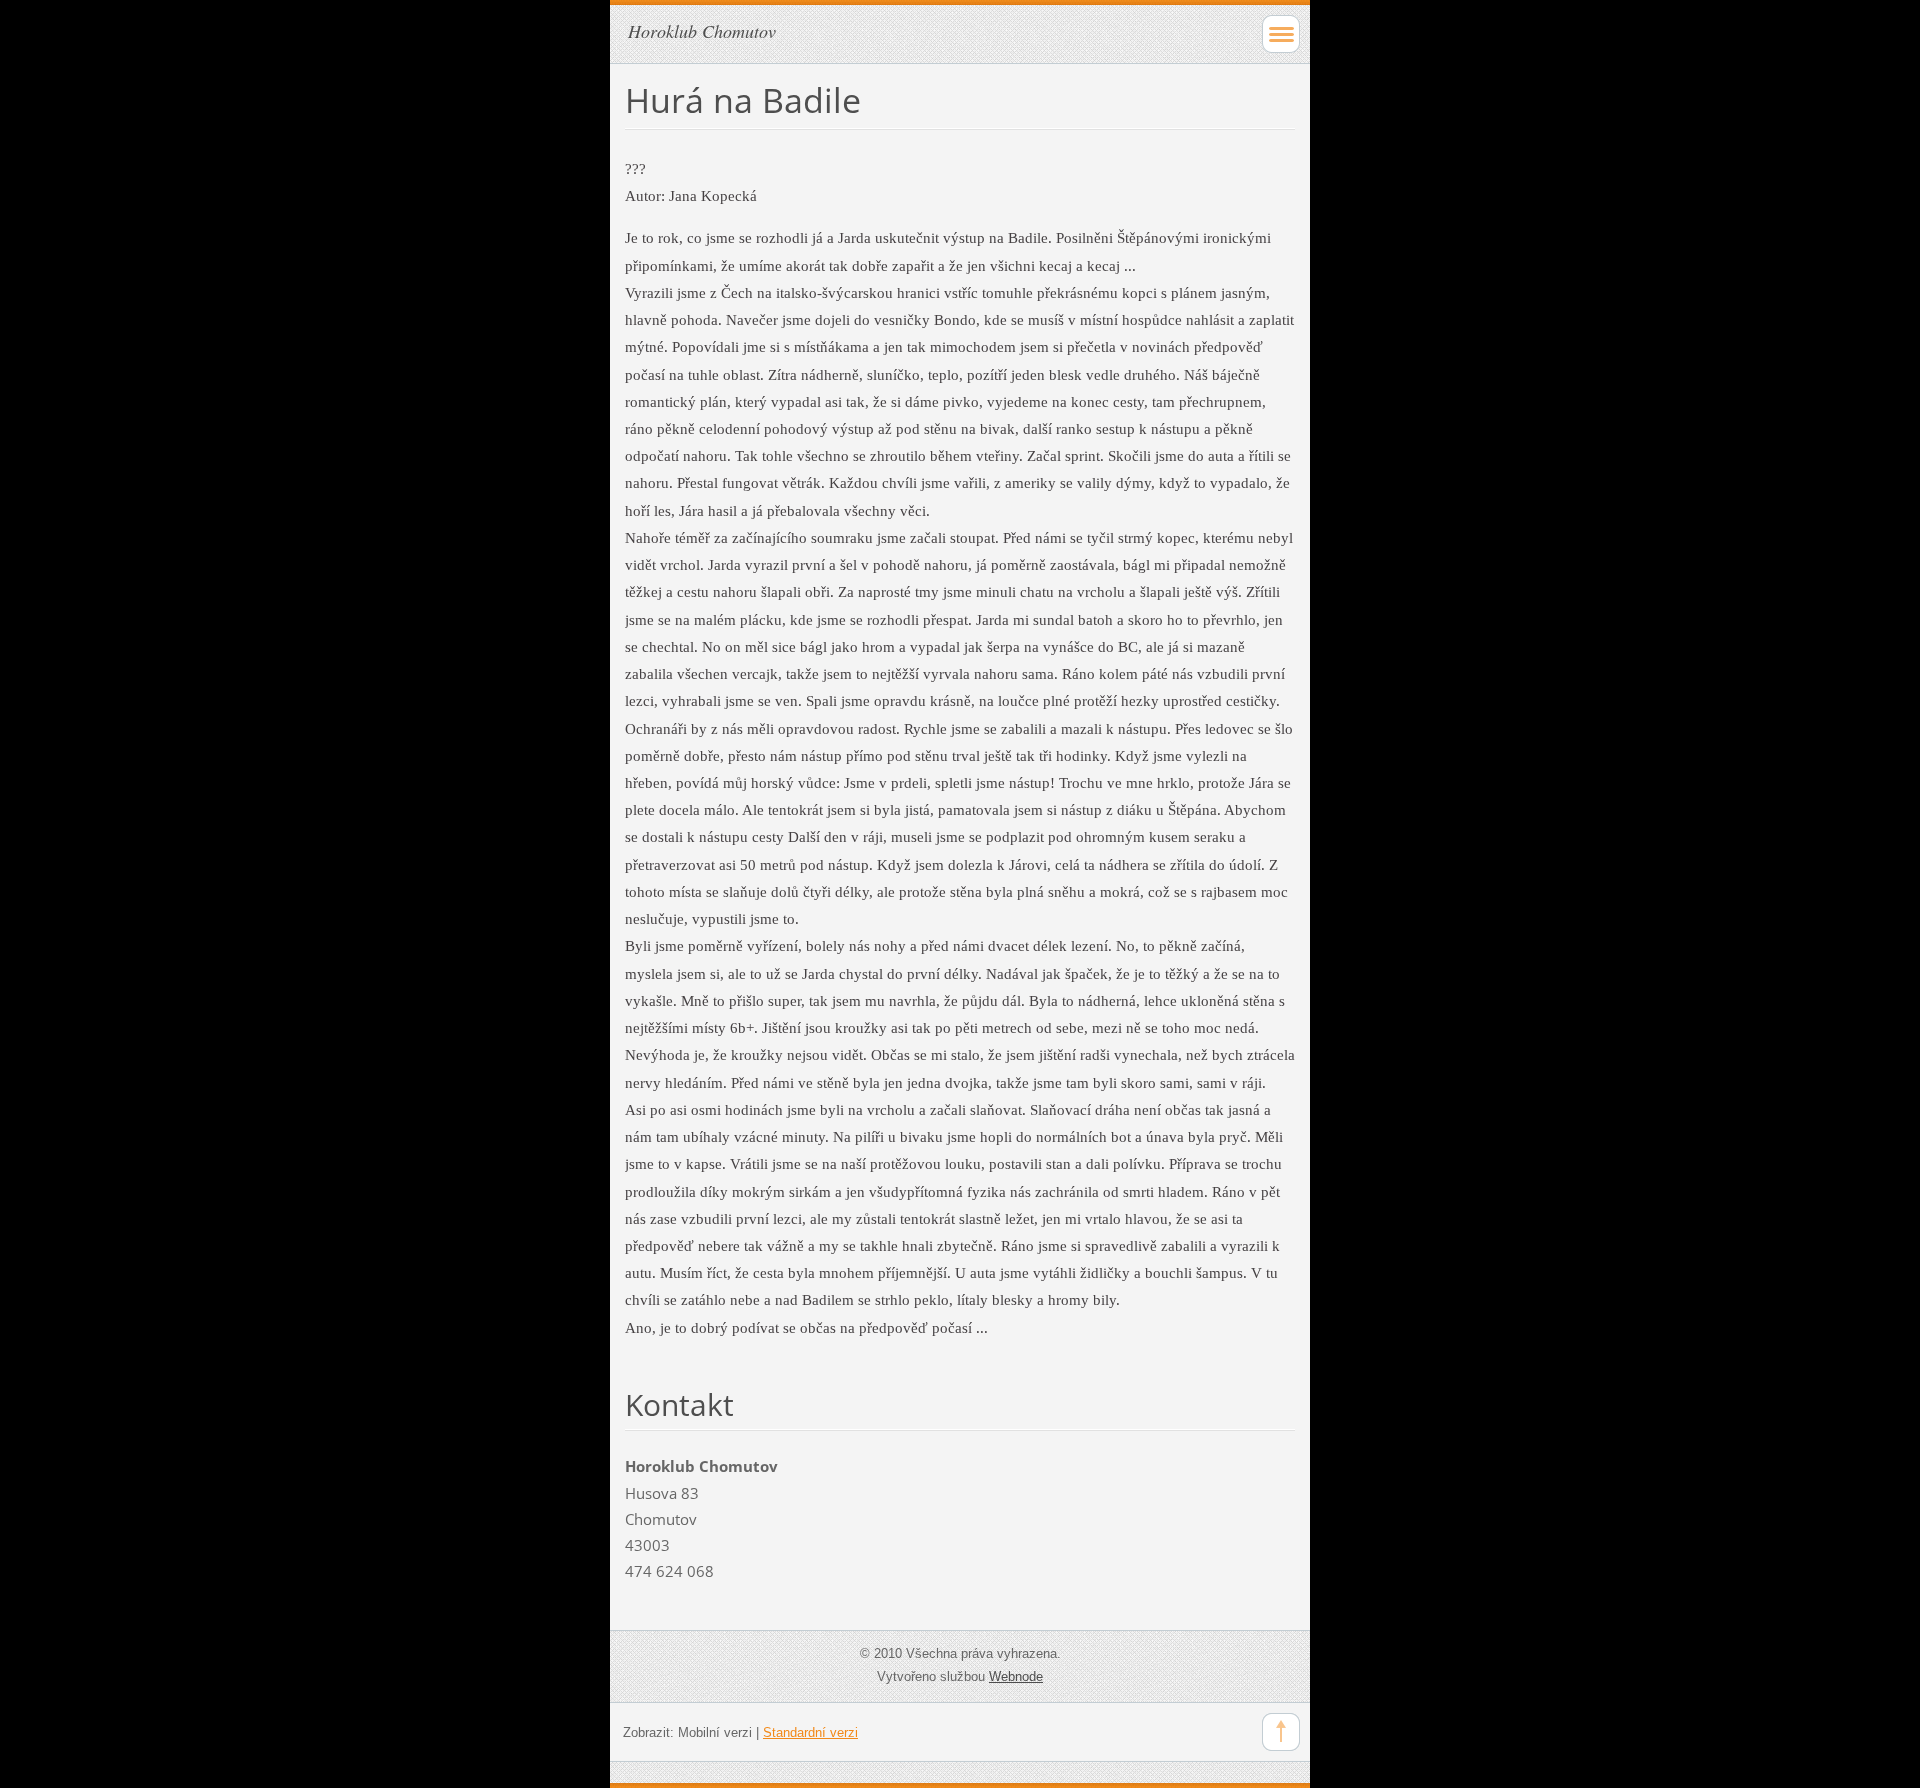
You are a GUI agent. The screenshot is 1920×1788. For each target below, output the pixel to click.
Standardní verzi (810, 1732)
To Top (1281, 1732)
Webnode (1016, 1676)
